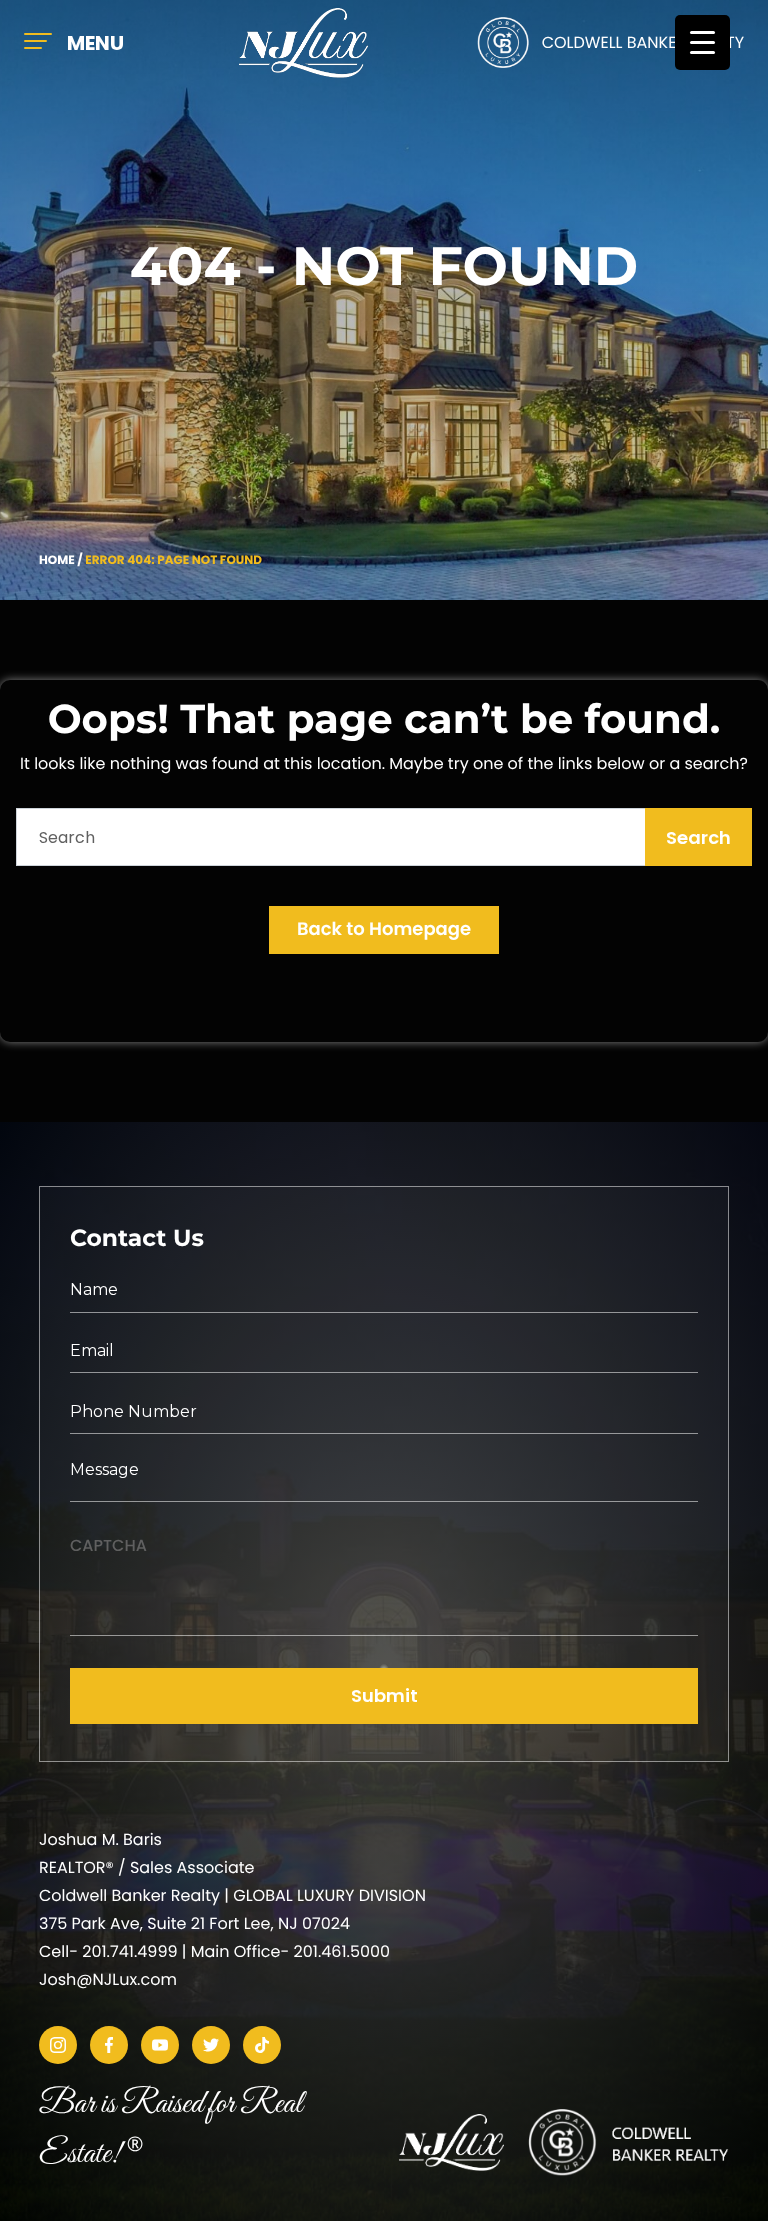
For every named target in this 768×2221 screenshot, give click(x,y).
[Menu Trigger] (702, 42)
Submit (384, 1695)
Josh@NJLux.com (108, 1979)
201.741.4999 (129, 1951)
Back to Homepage (384, 929)
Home (57, 560)
